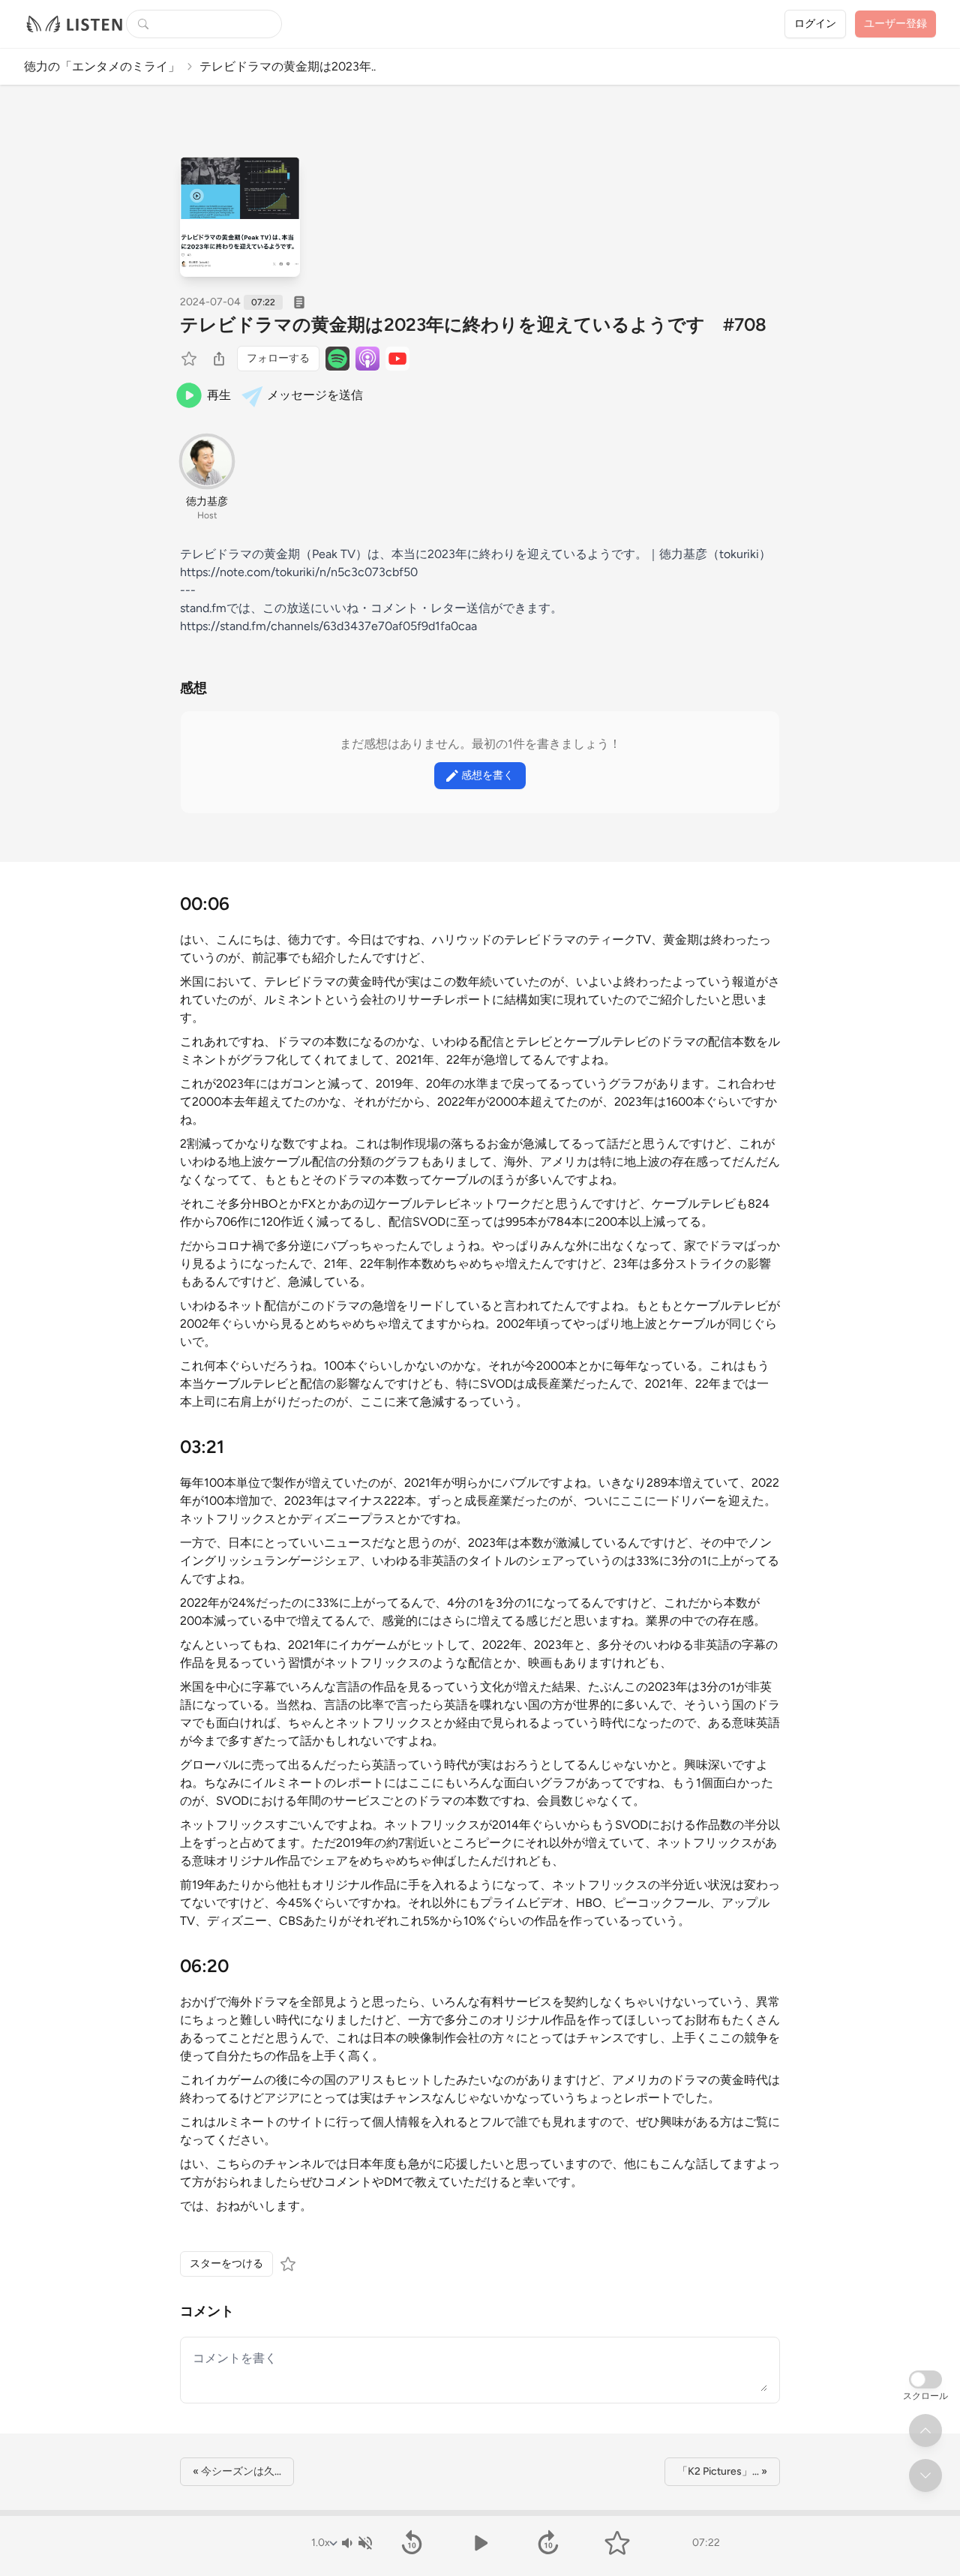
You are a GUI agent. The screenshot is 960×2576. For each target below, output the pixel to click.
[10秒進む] (549, 2543)
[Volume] (356, 2543)
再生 (219, 395)
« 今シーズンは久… (237, 2471)
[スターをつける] (190, 359)
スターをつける (226, 2264)
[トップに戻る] (925, 2430)
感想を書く (487, 775)
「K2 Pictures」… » (722, 2471)
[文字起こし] (299, 302)
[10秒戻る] (411, 2543)
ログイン (815, 24)
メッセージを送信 (315, 395)
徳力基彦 (207, 501)
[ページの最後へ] (925, 2475)
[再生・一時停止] (480, 2543)
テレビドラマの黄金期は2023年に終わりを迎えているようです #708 (473, 324)
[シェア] (219, 359)
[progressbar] (480, 2513)
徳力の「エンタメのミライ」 (102, 66)
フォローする (278, 358)
